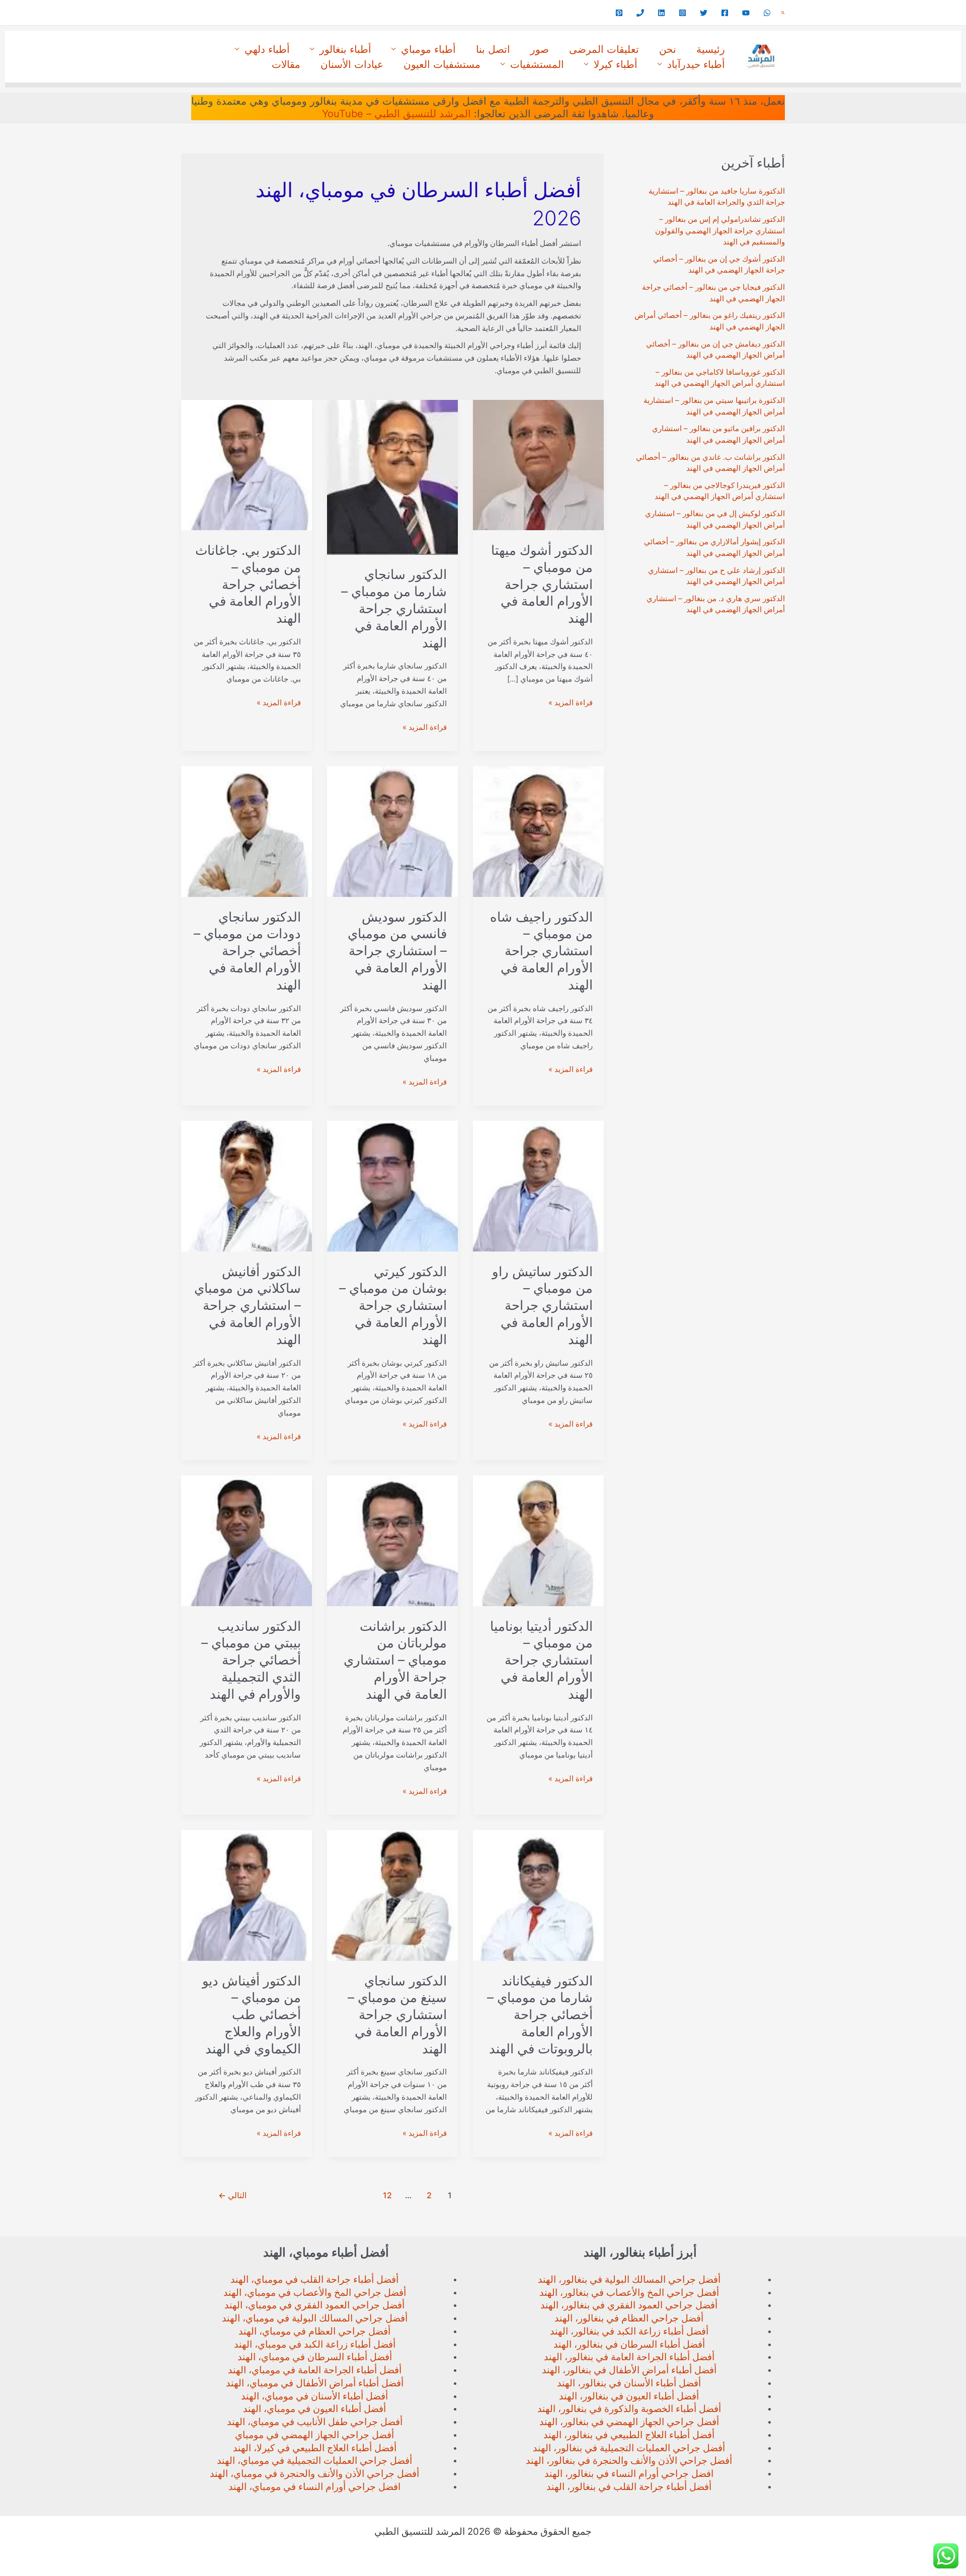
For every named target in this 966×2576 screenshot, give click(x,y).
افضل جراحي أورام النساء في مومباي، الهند (314, 2487)
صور (540, 49)
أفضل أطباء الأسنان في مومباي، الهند (314, 2396)
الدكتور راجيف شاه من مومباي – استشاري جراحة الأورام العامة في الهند (541, 951)
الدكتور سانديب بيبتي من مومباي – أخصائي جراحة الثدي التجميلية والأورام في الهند (251, 1660)
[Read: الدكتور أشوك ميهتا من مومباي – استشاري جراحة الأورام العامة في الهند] (538, 465)
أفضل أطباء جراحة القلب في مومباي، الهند (314, 2279)
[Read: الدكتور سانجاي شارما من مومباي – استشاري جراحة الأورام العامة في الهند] (392, 477)
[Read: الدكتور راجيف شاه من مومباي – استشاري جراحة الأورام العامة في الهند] (538, 831)
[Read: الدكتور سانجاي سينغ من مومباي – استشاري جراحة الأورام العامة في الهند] (392, 1895)
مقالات (286, 64)
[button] (783, 13)
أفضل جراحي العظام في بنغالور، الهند (629, 2318)
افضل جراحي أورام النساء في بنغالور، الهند (629, 2474)
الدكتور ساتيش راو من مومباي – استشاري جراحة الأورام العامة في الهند (542, 1305)
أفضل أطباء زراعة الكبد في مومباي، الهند (315, 2344)
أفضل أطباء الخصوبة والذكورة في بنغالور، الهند (629, 2409)
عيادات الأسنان (352, 64)
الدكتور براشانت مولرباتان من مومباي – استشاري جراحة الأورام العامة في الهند (395, 1660)
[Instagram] (682, 13)
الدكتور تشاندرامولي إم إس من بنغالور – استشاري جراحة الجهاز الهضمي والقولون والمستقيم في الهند (720, 230)
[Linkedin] (661, 13)
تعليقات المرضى (604, 49)
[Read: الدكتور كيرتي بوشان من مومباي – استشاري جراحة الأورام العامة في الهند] (392, 1185)
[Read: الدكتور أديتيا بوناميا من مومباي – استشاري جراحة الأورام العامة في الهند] (538, 1540)
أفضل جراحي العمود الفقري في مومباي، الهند (314, 2305)
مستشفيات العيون (442, 64)
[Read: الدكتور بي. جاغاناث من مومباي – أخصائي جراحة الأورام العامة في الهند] (247, 465)
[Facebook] (725, 13)
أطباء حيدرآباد (696, 64)
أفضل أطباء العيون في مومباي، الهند (314, 2409)
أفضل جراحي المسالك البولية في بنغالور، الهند (629, 2279)
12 (387, 2195)
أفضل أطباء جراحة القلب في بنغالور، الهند (629, 2487)
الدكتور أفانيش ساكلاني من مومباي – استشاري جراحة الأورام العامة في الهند (248, 1305)
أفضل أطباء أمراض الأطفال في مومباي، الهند (315, 2383)
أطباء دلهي (267, 49)
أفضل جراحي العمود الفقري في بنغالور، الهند (629, 2305)
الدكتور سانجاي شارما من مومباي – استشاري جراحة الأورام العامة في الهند (394, 608)
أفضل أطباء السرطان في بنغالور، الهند (629, 2344)
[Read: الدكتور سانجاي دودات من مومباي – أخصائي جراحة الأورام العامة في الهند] (247, 831)
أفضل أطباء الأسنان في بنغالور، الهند (629, 2383)
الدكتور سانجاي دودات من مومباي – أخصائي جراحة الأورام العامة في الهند (247, 951)
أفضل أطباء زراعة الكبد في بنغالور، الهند (629, 2331)
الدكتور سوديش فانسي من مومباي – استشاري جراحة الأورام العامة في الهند (397, 951)
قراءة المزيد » (571, 703)
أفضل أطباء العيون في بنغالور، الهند (629, 2396)
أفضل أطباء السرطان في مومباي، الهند (315, 2357)
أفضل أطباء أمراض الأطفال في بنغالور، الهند (629, 2370)
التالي (232, 2195)
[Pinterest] (619, 13)
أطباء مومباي (428, 49)
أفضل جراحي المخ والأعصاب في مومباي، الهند (315, 2293)
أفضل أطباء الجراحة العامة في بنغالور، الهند (629, 2357)
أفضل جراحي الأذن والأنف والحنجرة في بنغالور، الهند (629, 2461)
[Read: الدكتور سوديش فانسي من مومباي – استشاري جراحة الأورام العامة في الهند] (392, 831)
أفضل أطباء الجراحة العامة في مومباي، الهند (315, 2370)
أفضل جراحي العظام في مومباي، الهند (314, 2331)
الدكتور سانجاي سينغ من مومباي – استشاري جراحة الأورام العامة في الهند (397, 2015)
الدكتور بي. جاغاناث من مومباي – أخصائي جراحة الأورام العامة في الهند (248, 584)
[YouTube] (746, 13)
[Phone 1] (640, 13)
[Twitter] (704, 13)
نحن (668, 49)
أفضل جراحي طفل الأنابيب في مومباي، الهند (315, 2422)
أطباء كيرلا (616, 64)
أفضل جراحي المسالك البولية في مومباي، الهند (315, 2318)
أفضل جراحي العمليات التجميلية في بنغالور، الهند (629, 2448)
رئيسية (711, 49)
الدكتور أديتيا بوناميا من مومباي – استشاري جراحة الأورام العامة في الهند (541, 1660)
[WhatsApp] (767, 13)
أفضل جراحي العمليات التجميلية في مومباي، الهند (314, 2461)
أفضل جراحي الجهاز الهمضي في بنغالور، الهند (629, 2422)
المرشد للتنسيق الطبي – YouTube (396, 114)
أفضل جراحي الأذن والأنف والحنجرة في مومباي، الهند (314, 2474)
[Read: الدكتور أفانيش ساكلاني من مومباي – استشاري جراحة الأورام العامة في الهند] (247, 1185)
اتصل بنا (493, 49)
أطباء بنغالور (345, 49)
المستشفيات (537, 64)
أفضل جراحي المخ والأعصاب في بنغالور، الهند (629, 2293)
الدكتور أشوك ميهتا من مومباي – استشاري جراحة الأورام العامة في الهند (542, 584)
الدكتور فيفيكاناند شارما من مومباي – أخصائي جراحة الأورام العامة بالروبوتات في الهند (540, 2015)
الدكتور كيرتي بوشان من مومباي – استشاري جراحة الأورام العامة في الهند (393, 1305)
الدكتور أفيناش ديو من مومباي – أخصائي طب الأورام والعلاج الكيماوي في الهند (252, 2015)
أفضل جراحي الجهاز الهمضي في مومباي (314, 2435)
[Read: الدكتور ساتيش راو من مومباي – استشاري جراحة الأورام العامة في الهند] (538, 1185)
